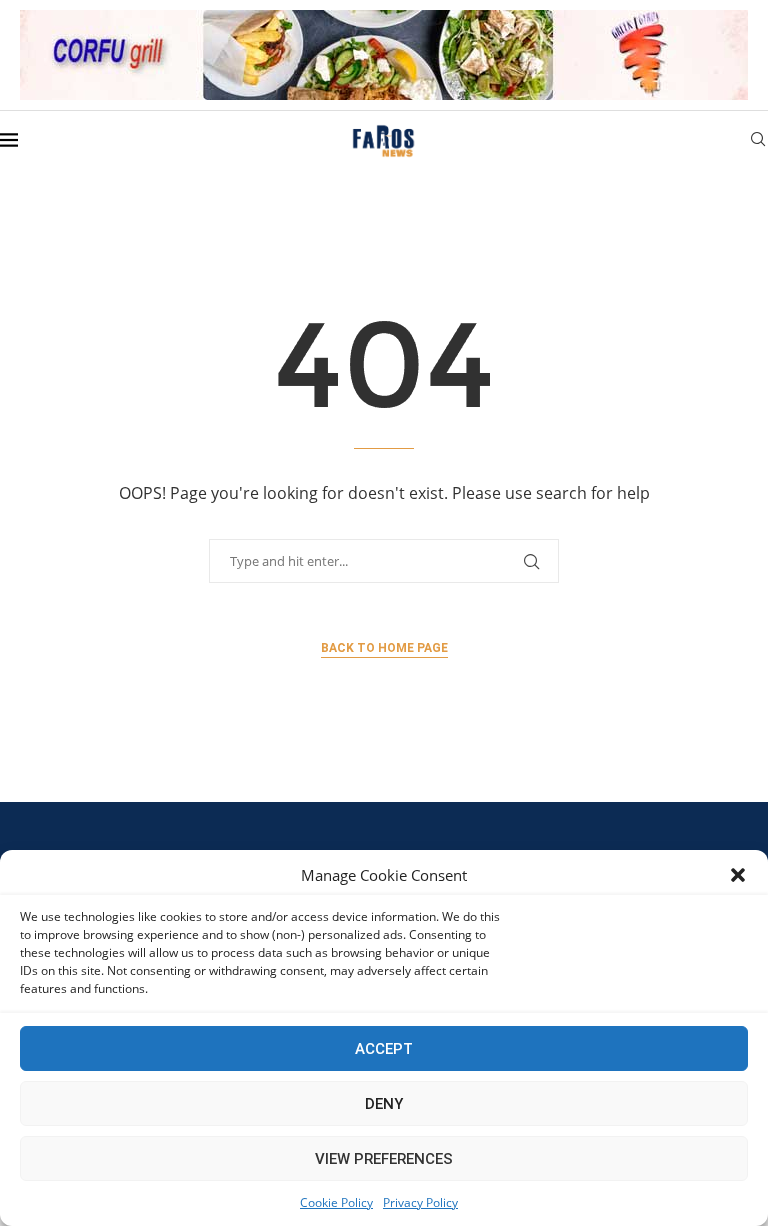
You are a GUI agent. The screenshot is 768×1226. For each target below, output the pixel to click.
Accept (384, 1049)
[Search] (758, 141)
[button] (738, 875)
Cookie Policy (336, 1202)
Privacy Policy (420, 1202)
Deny (384, 1104)
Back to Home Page (384, 648)
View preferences (384, 1159)
